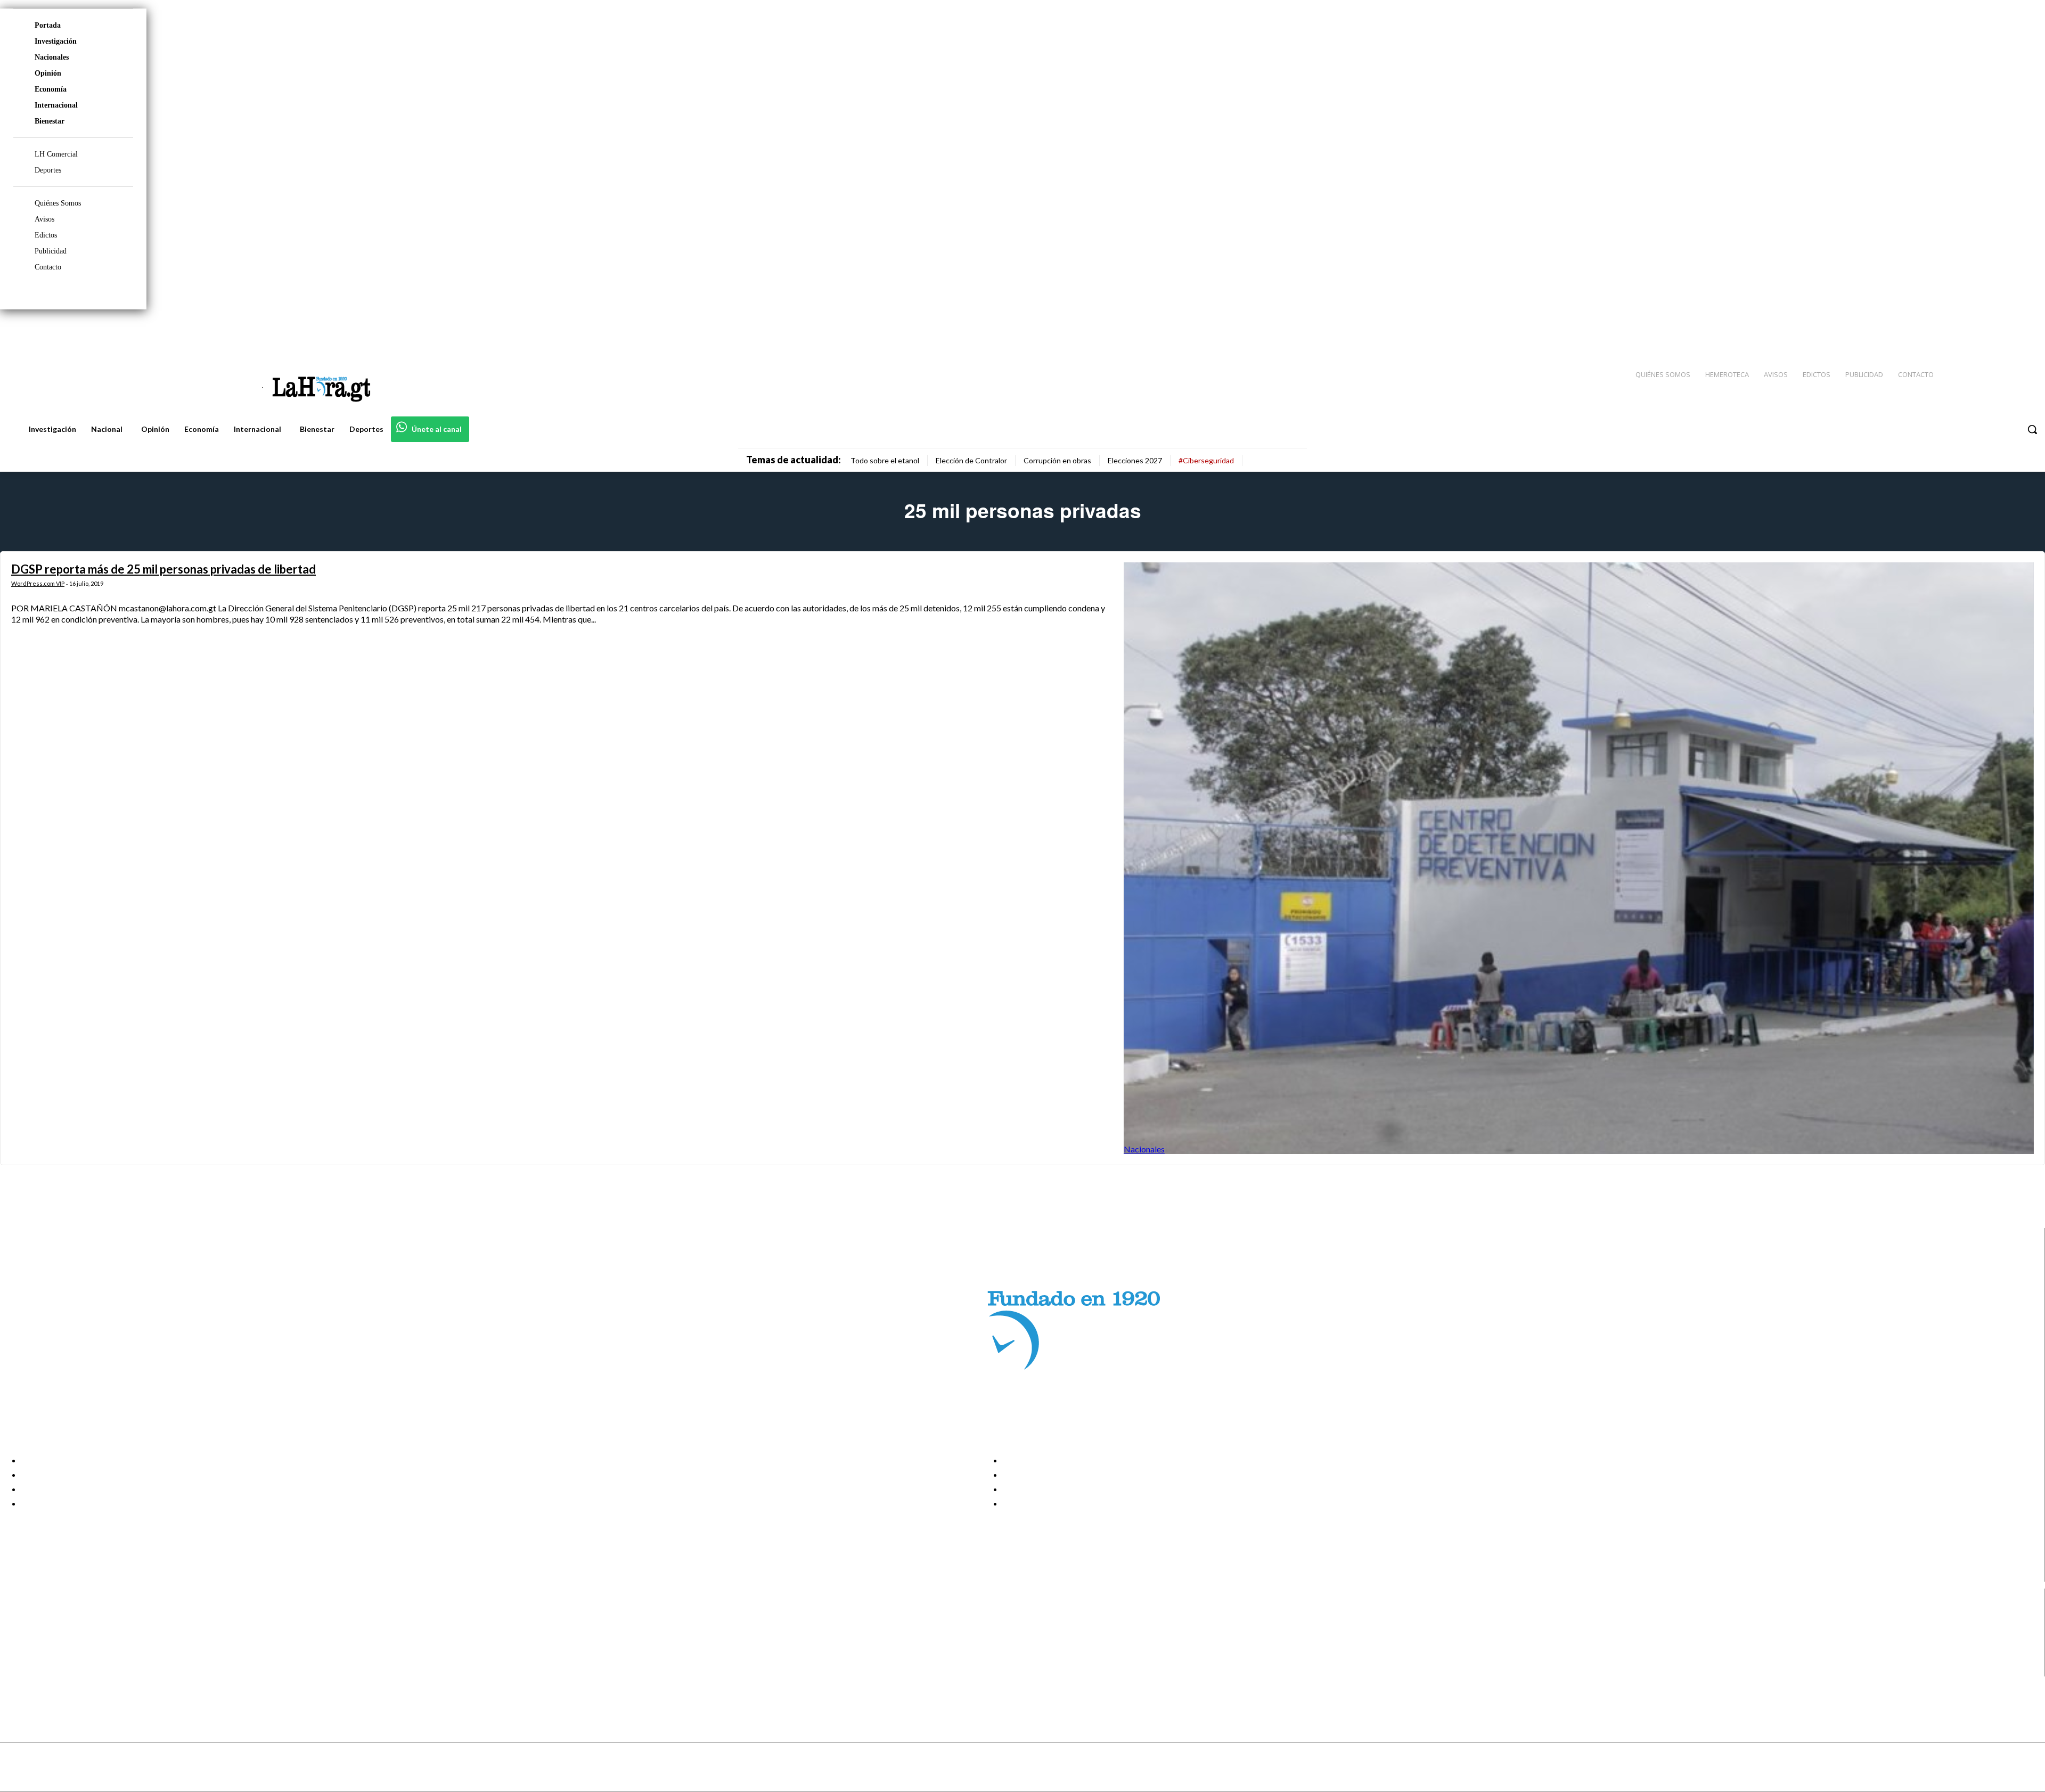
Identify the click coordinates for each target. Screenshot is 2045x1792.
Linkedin (47, 1643)
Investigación (56, 41)
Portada (48, 25)
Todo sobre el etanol (885, 460)
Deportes (48, 170)
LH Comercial (56, 154)
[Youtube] (2025, 331)
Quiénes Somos (58, 203)
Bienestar (50, 121)
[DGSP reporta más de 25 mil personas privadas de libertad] (1579, 858)
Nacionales (52, 57)
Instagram (51, 1630)
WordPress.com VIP (38, 583)
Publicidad (51, 251)
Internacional (56, 105)
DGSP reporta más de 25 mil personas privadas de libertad (163, 569)
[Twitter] (2006, 331)
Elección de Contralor (971, 460)
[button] (2032, 429)
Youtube (47, 1670)
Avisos (44, 219)
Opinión (48, 73)
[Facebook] (1949, 331)
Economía (51, 89)
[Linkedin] (1987, 331)
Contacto (48, 267)
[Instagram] (1968, 331)
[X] (17, 1656)
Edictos (46, 235)
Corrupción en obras (1057, 460)
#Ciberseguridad (1206, 460)
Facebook (50, 1616)
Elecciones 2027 (1135, 460)
